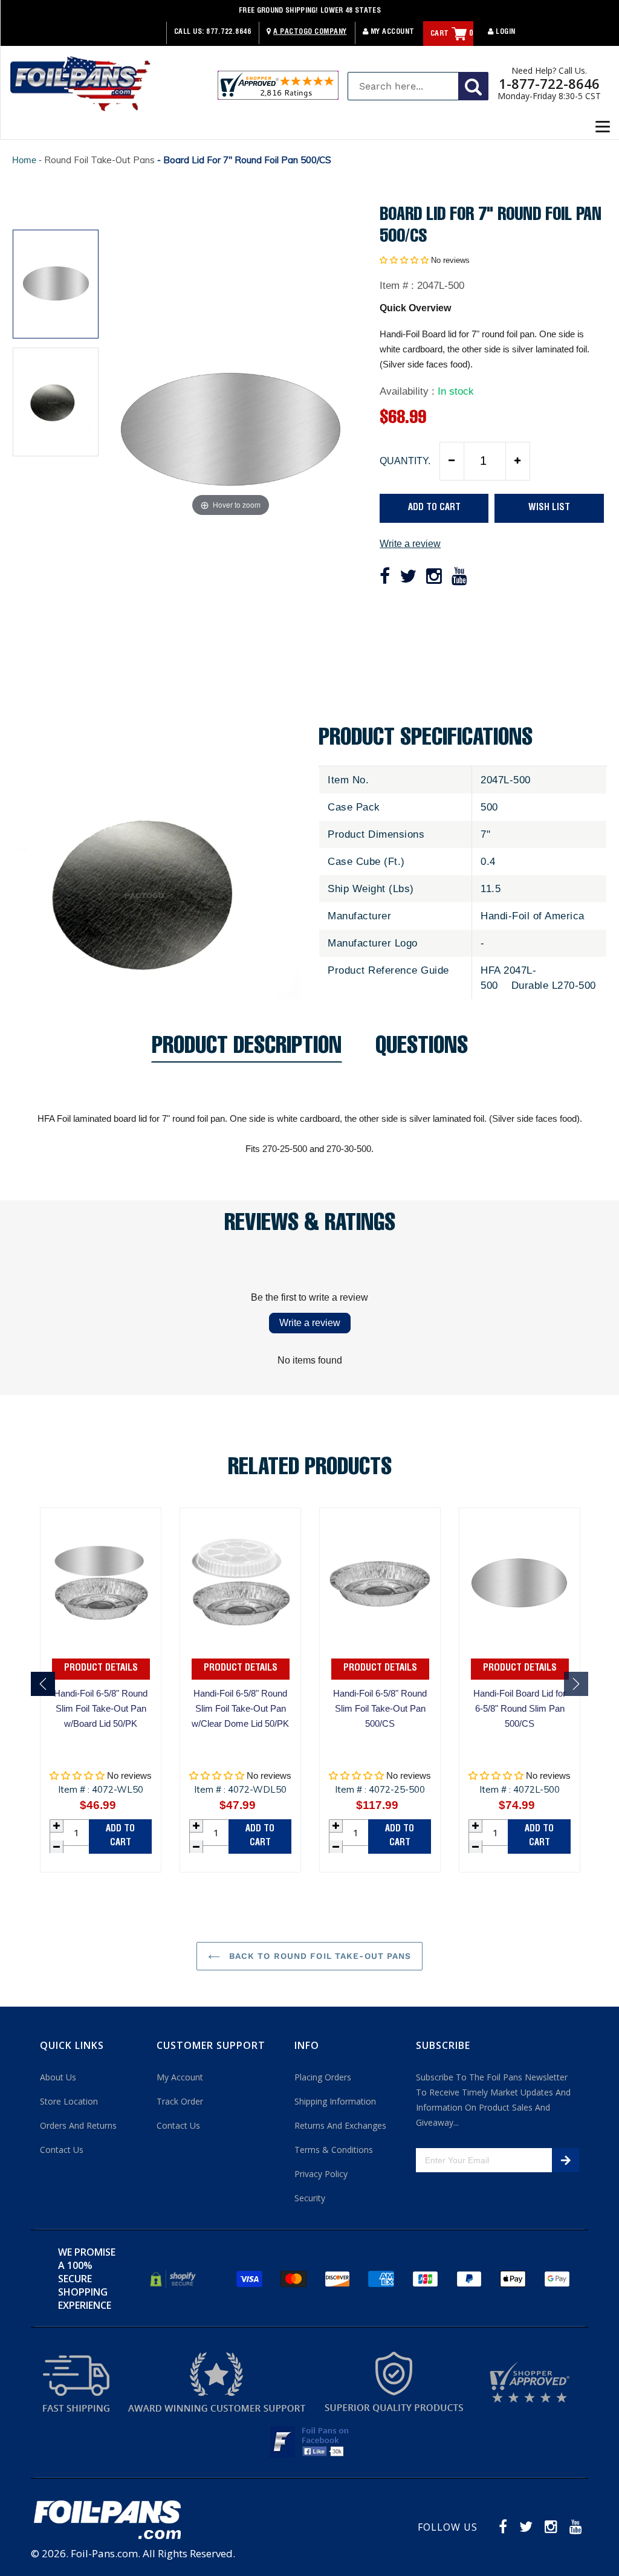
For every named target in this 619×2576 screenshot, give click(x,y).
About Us (58, 2077)
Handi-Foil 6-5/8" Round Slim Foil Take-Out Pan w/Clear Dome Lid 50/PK (240, 1708)
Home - (28, 160)
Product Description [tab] (247, 1050)
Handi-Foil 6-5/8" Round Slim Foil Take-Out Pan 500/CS (380, 1708)
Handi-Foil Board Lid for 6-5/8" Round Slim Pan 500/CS (520, 1708)
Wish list (549, 508)
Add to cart (120, 1836)
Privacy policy (321, 2174)
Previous (43, 1684)
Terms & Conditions (334, 2150)
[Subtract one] (452, 461)
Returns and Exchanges (340, 2125)
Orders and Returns (78, 2125)
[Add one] (517, 461)
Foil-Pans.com (104, 2553)
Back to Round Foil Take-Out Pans (319, 1956)
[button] (404, 260)
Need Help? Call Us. (549, 71)
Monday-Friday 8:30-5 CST (549, 96)
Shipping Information (335, 2101)
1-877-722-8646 (549, 83)
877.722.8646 (228, 32)
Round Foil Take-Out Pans (99, 160)
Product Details (101, 1669)
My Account (391, 32)
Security (310, 2198)
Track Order (180, 2101)
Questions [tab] (422, 1050)
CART (452, 34)
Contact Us (62, 2150)
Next (576, 1684)
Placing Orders (323, 2077)
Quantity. (405, 461)
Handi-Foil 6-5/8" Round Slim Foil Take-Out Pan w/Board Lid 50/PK (101, 1708)
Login (505, 32)
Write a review (410, 544)
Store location (69, 2101)
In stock (456, 391)
